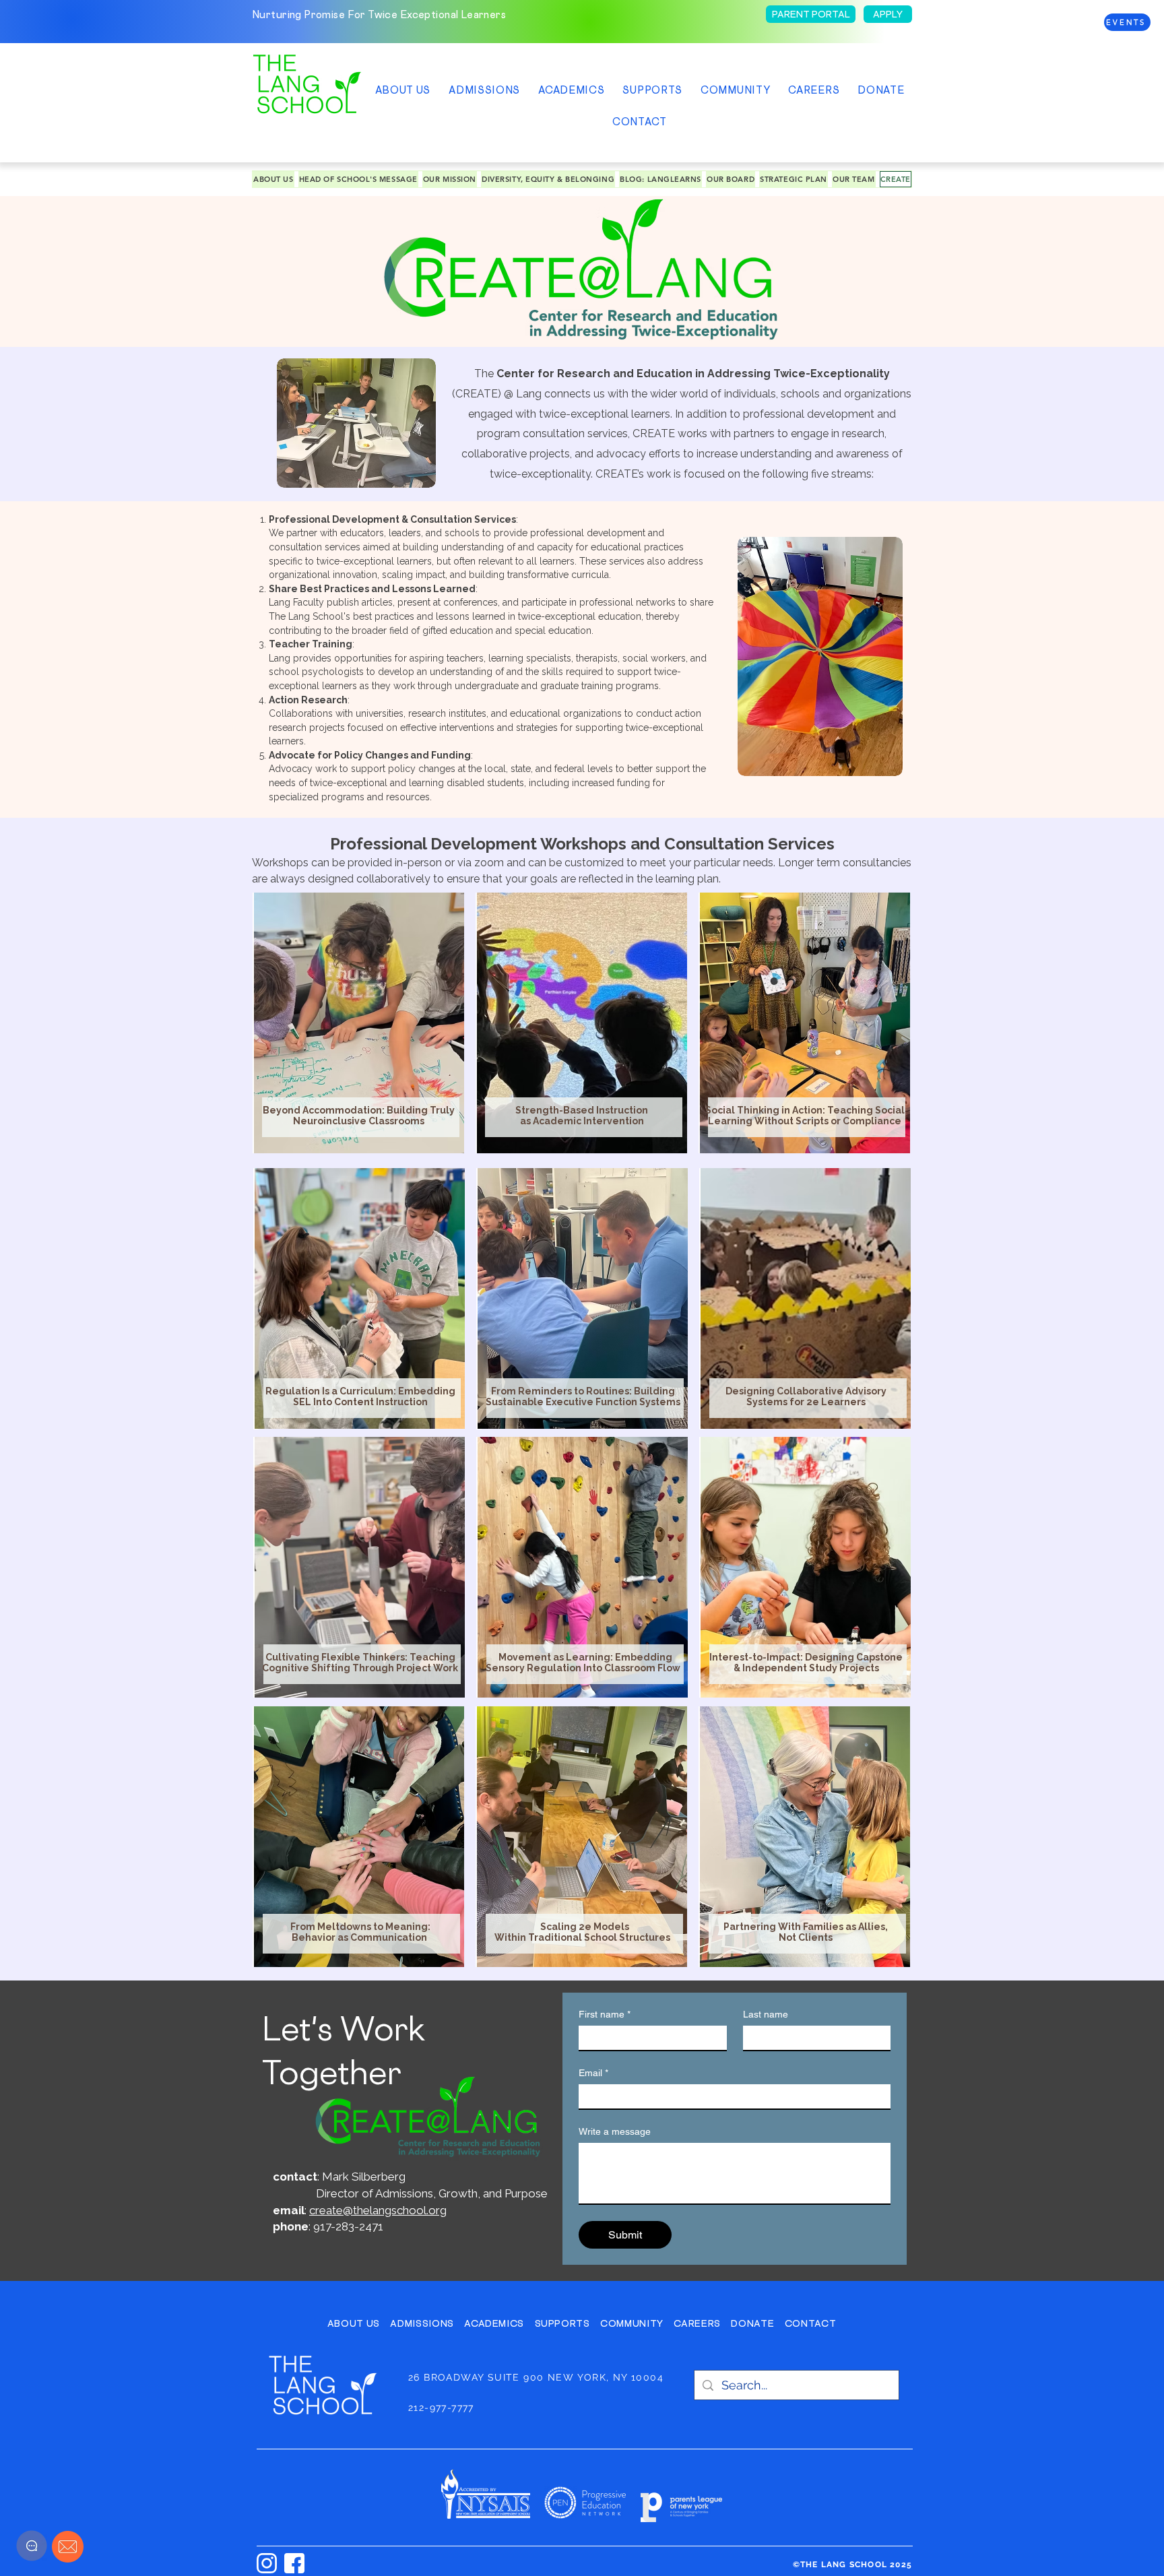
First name (605, 2014)
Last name (766, 2014)
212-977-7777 (441, 2408)
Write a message (615, 2131)
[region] (362, 1023)
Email (593, 2073)
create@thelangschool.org (378, 2210)
